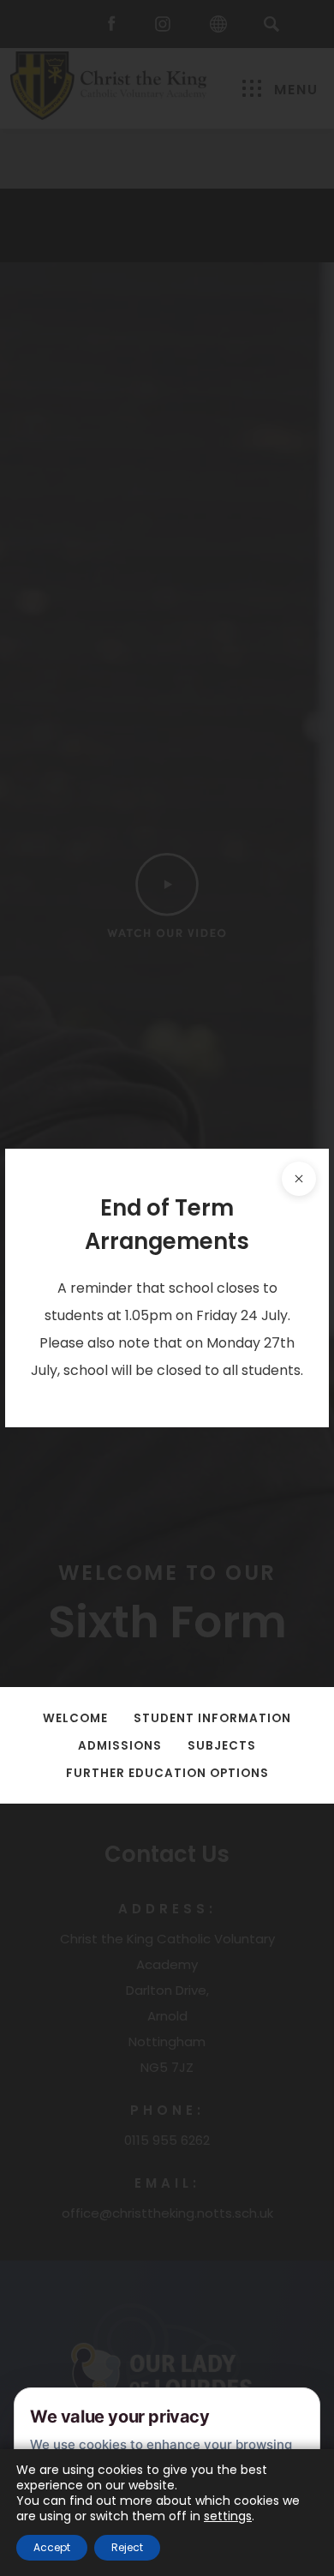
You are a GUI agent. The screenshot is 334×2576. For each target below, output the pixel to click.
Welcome (75, 1718)
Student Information (212, 1718)
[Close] (299, 1179)
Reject (127, 2547)
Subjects (222, 1746)
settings (228, 2516)
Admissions (120, 1746)
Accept (52, 2547)
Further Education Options (167, 1773)
